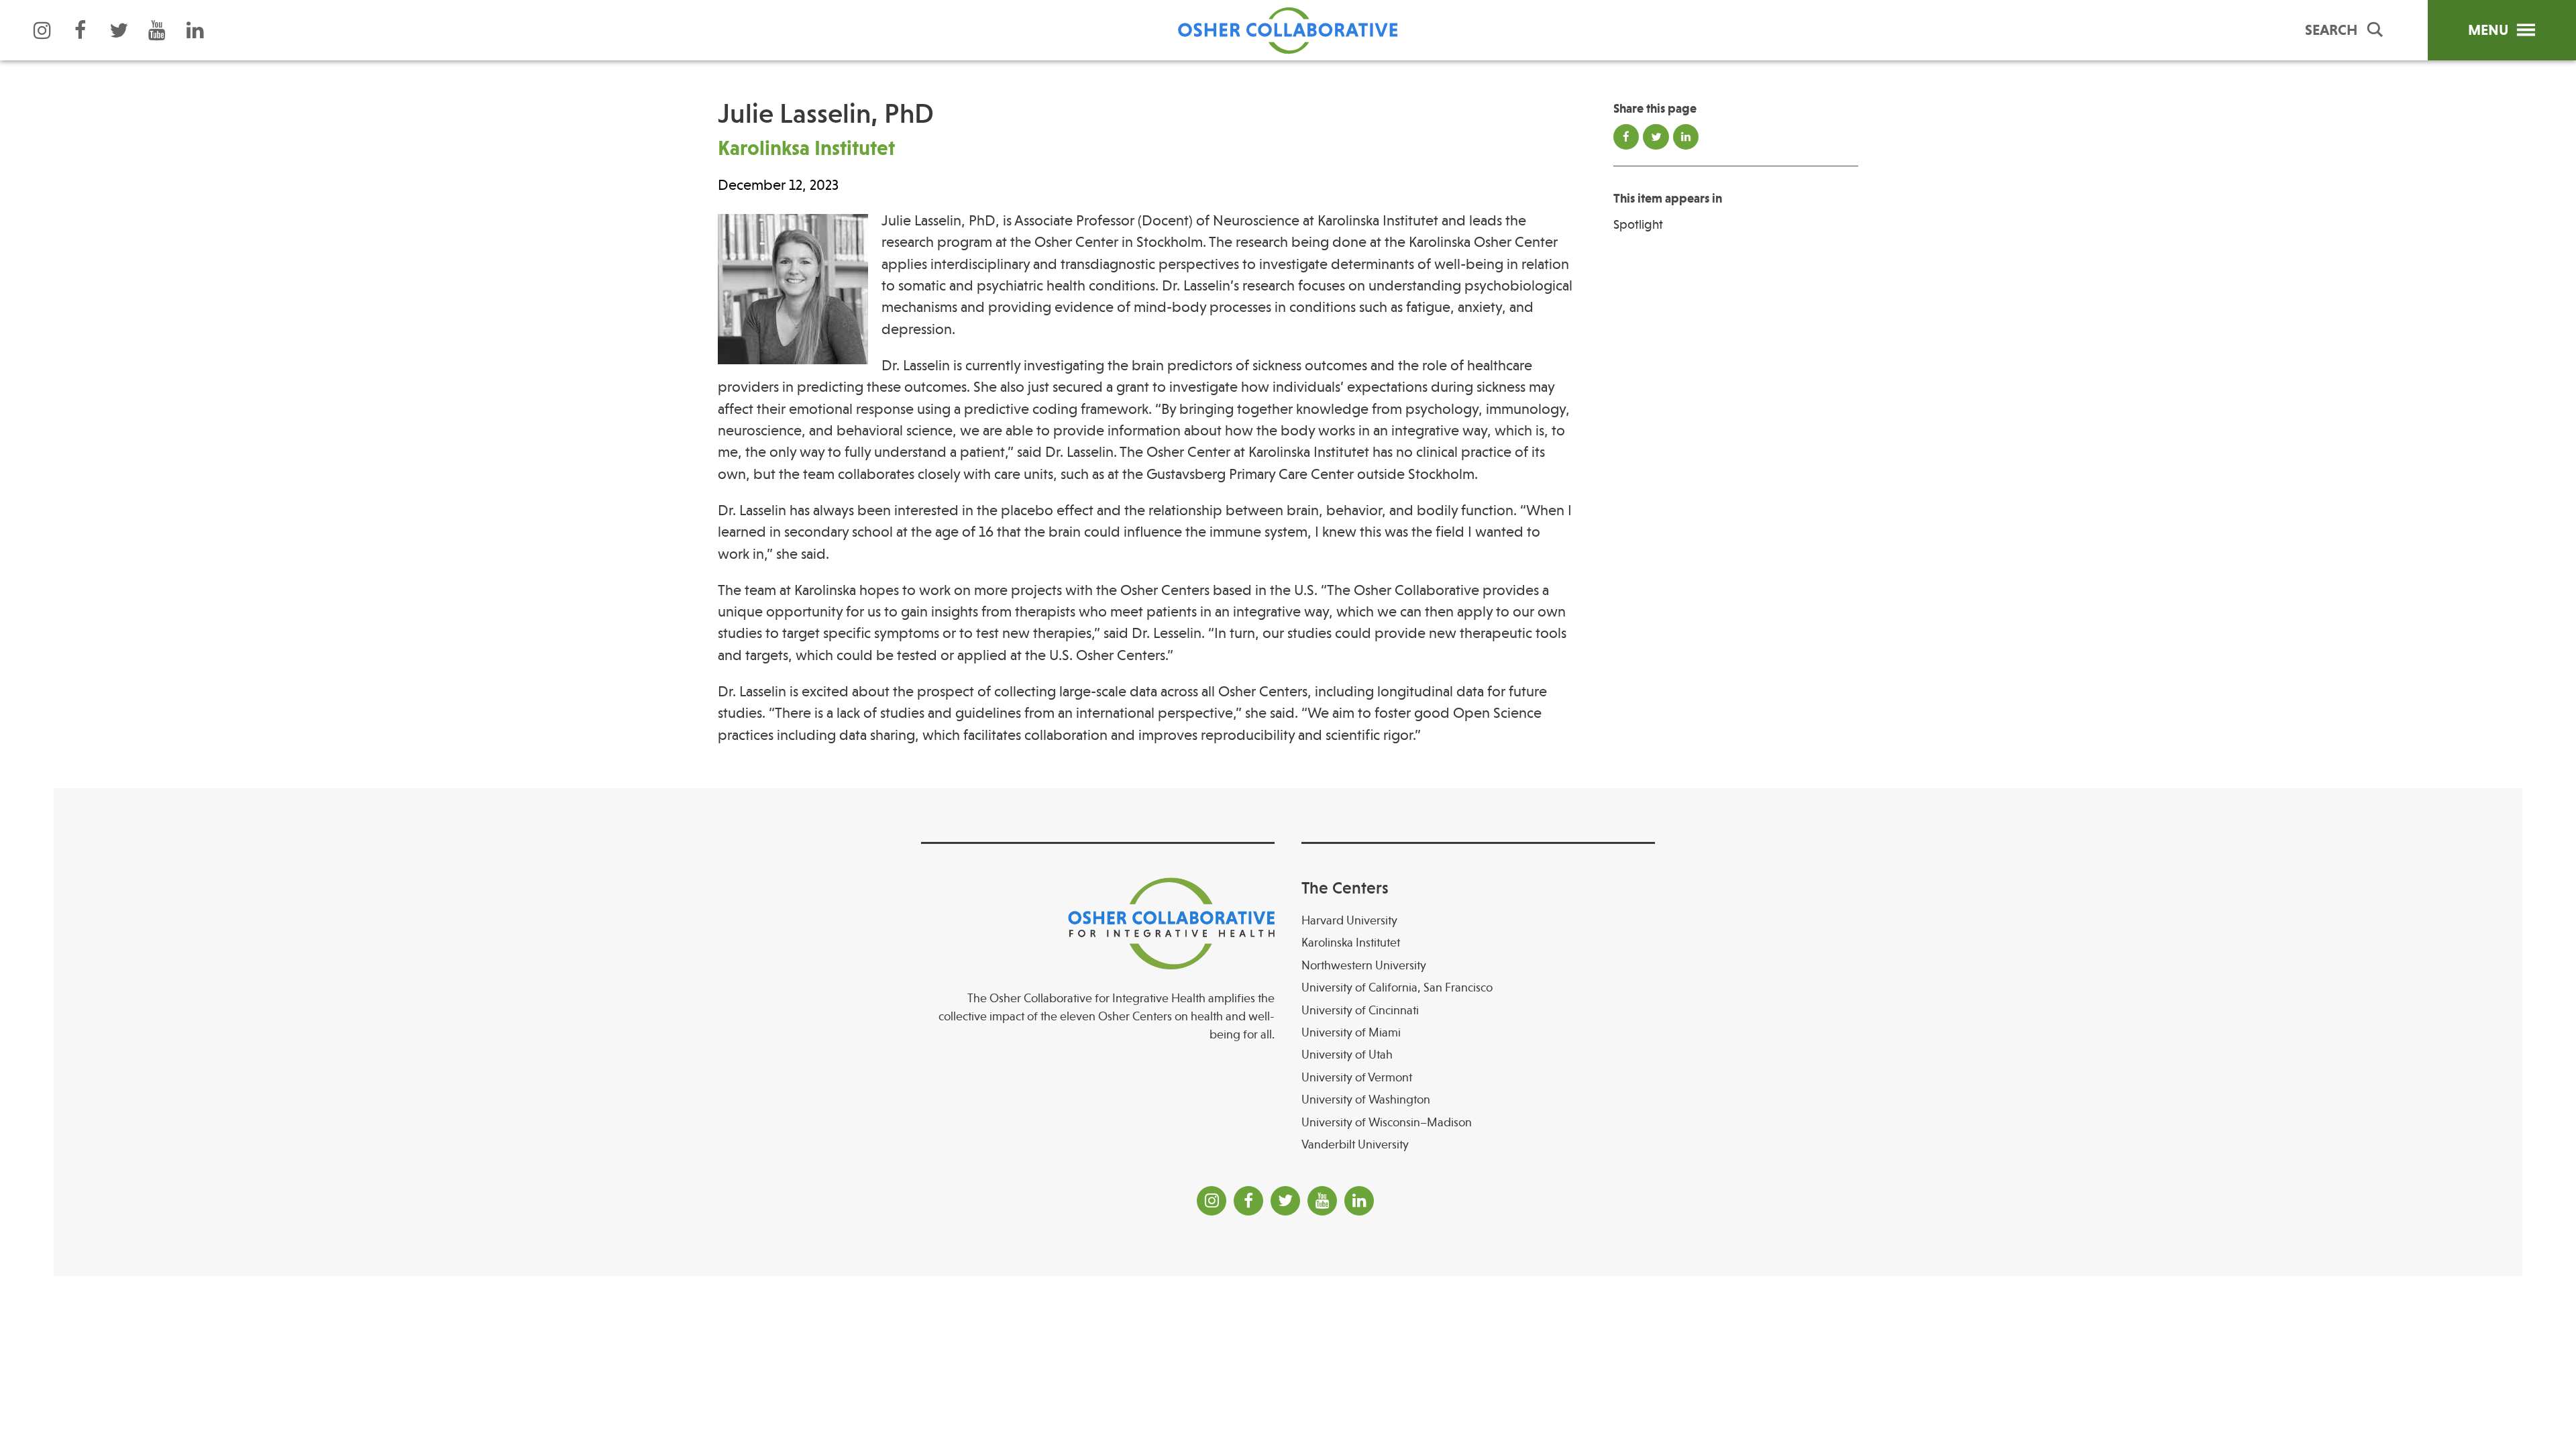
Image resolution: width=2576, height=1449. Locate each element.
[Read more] (793, 292)
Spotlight (1638, 225)
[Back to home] (1288, 30)
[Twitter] (119, 30)
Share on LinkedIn (1686, 137)
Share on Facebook (1626, 137)
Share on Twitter (1656, 137)
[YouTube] (157, 30)
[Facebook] (80, 30)
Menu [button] (2488, 30)
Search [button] (2331, 30)
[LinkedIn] (195, 30)
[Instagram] (42, 30)
